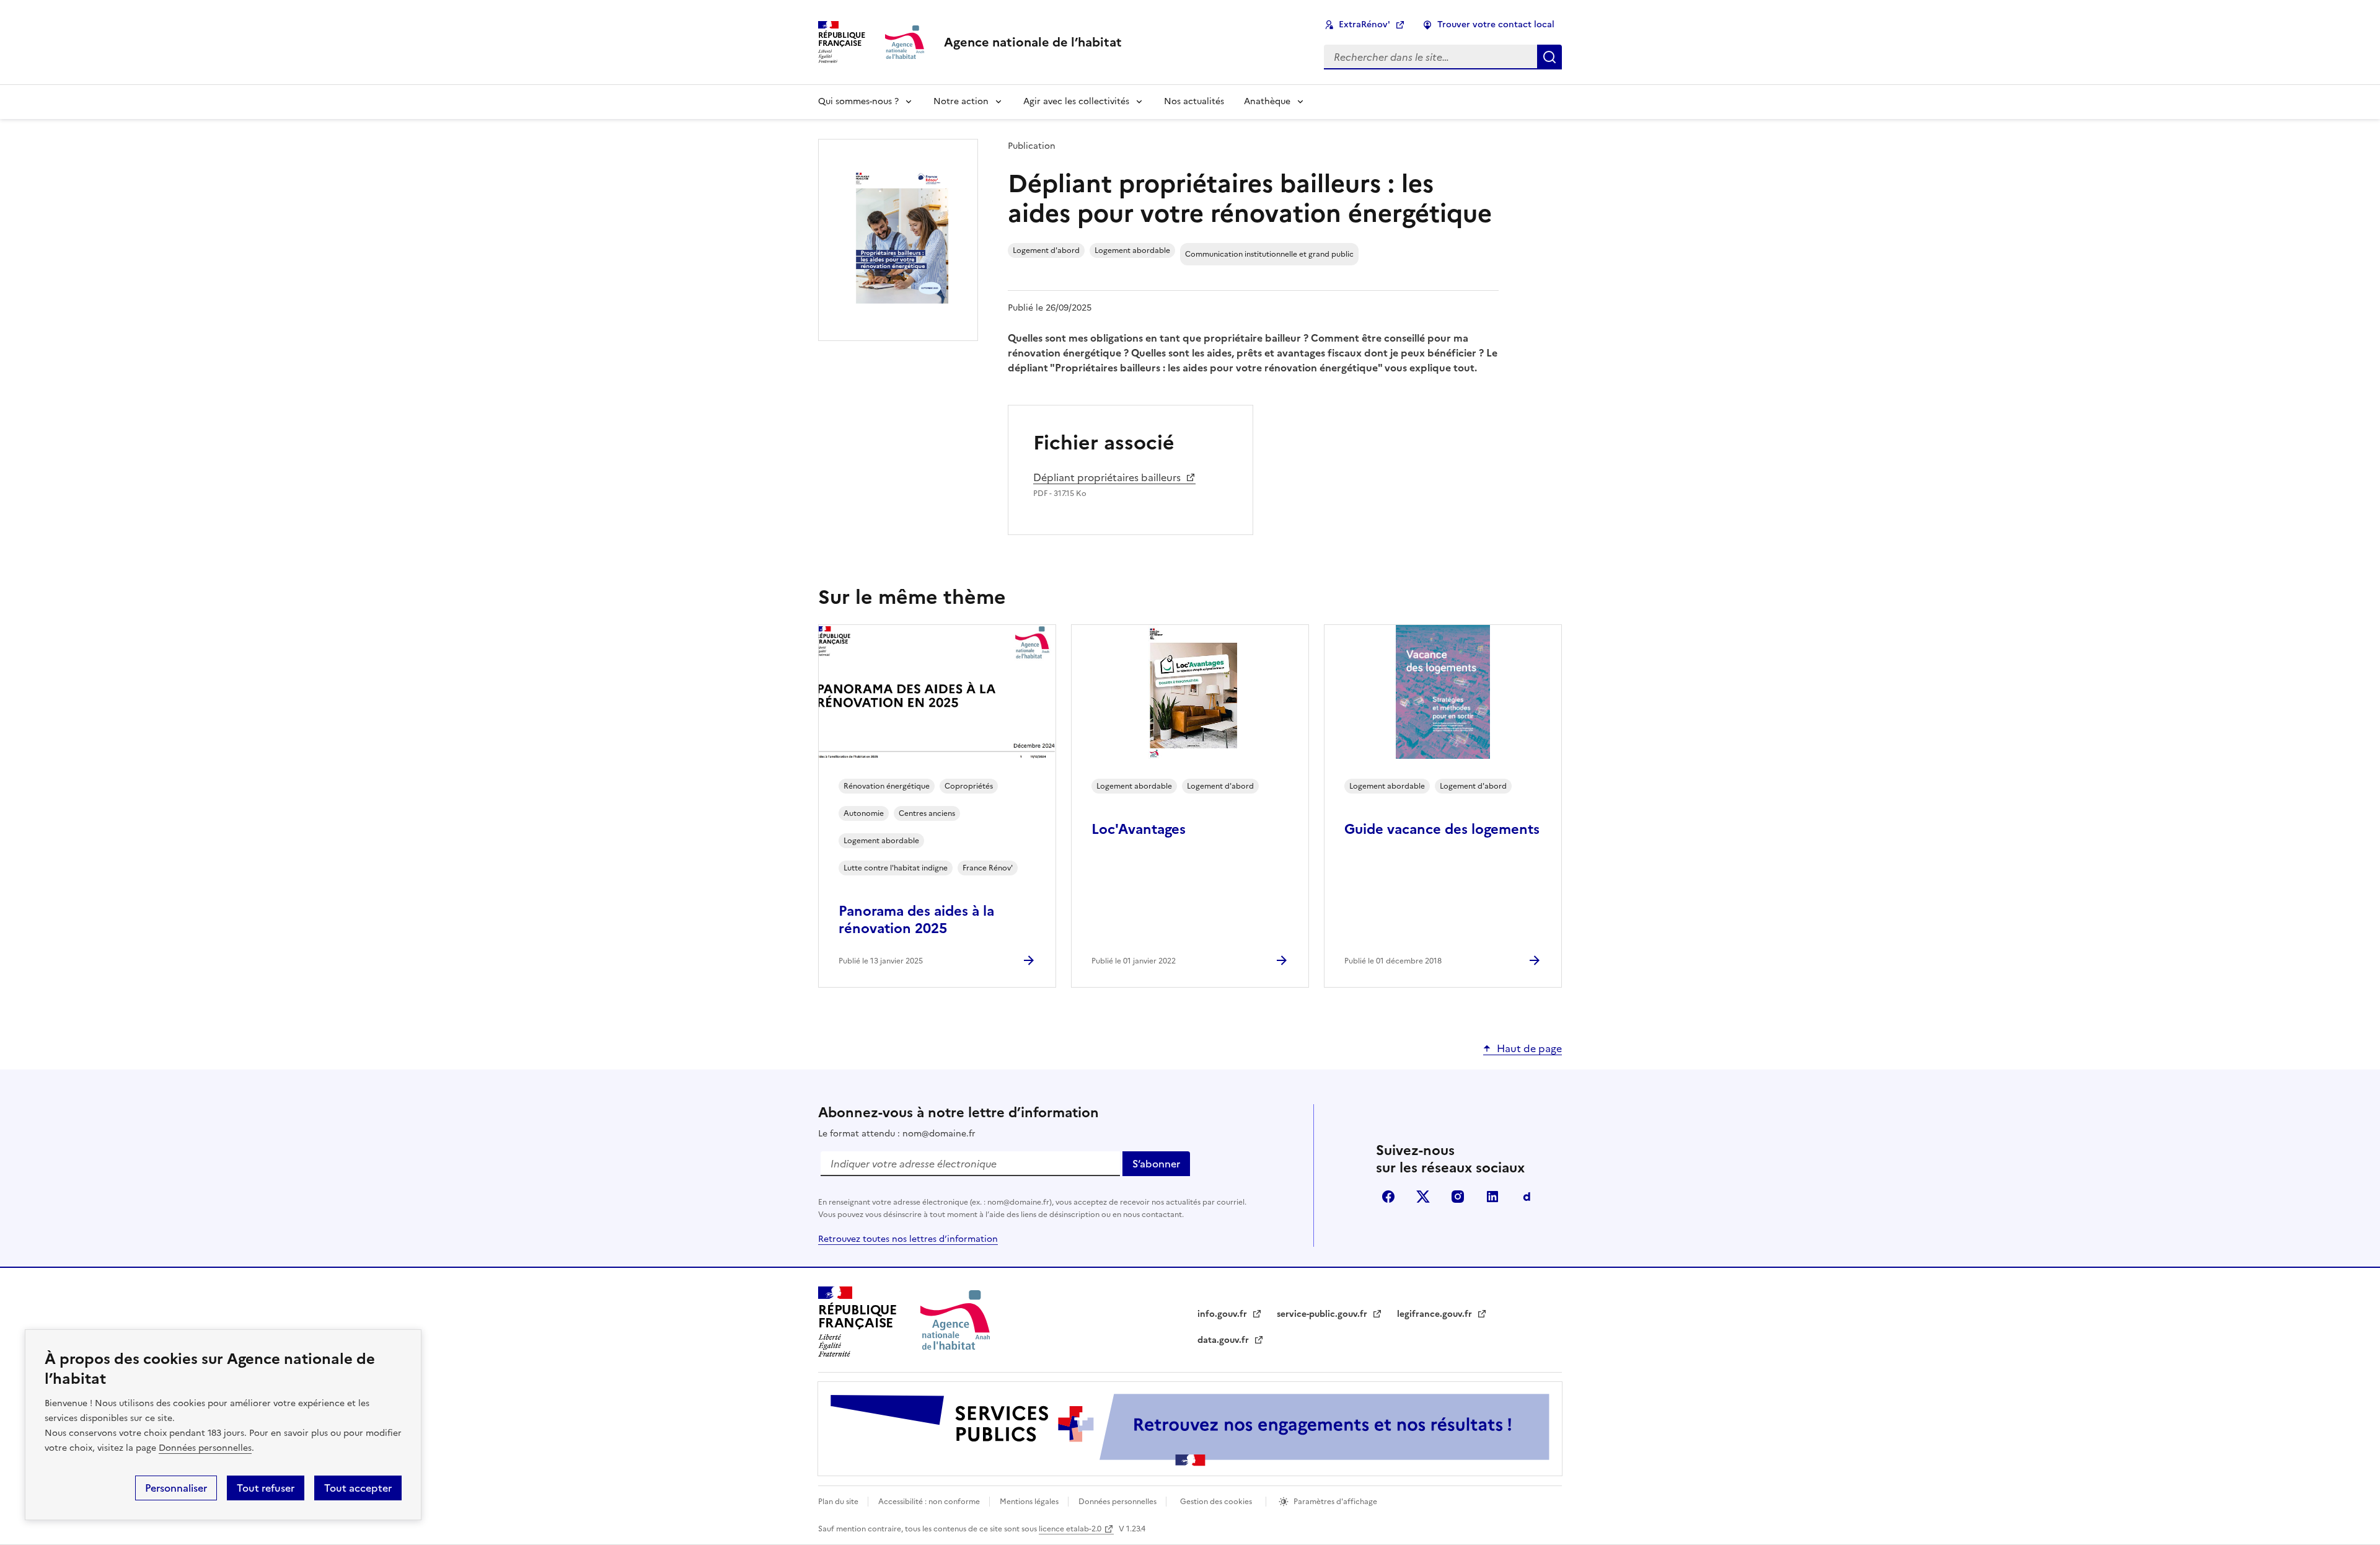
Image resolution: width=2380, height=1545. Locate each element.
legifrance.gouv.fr (1442, 1314)
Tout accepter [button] (358, 1488)
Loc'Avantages (1139, 829)
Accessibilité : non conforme (930, 1502)
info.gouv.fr (1230, 1314)
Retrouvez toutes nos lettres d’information (908, 1239)
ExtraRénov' (1364, 24)
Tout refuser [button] (266, 1488)
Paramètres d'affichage (1335, 1502)
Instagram (1458, 1197)
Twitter (1423, 1197)
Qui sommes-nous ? (858, 101)
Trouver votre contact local (1496, 24)
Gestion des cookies (1216, 1502)
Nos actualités (1194, 101)
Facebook (1388, 1197)
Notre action (961, 101)
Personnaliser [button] (176, 1488)
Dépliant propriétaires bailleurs (1107, 477)
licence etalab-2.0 (1070, 1529)
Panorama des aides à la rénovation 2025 (916, 920)
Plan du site (839, 1502)
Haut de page (1529, 1048)
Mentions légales (1030, 1502)
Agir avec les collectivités (1076, 101)
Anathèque (1267, 101)
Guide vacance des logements (1442, 829)
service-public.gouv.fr (1329, 1314)
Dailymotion (1527, 1197)
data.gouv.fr (1231, 1340)
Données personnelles (205, 1448)
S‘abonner (1161, 1166)
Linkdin (1492, 1197)
